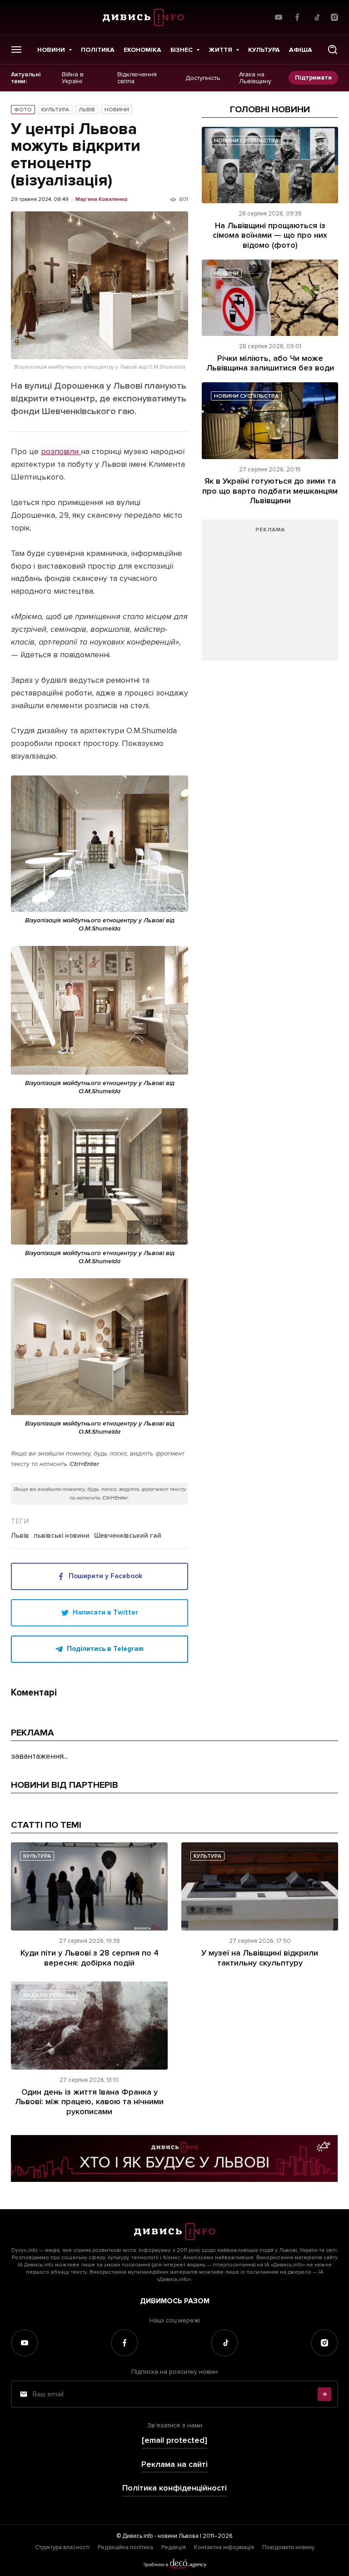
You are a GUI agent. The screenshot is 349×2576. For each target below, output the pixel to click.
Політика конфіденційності (174, 2488)
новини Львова (178, 2536)
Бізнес (182, 50)
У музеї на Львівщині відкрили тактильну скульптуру (260, 1958)
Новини (51, 50)
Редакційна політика (125, 2547)
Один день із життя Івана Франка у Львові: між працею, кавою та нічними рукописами (89, 2102)
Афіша (301, 50)
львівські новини (62, 1536)
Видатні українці (49, 1995)
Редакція (174, 2547)
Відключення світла (137, 78)
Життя (220, 50)
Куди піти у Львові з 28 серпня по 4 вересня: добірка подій (90, 1958)
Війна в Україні (73, 78)
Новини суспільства (246, 141)
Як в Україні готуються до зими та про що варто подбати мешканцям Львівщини (270, 491)
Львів (87, 110)
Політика (98, 50)
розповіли (61, 451)
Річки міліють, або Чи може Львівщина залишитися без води (270, 363)
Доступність (203, 78)
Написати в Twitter (105, 1612)
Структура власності (62, 2547)
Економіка (142, 50)
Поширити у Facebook (105, 1576)
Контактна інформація (224, 2547)
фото (23, 110)
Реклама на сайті (174, 2464)
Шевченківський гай (128, 1536)
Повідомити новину (288, 2547)
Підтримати (313, 78)
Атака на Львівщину (255, 78)
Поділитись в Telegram (105, 1649)
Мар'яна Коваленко (102, 200)
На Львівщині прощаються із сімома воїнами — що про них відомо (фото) (270, 235)
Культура (264, 50)
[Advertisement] (270, 595)
